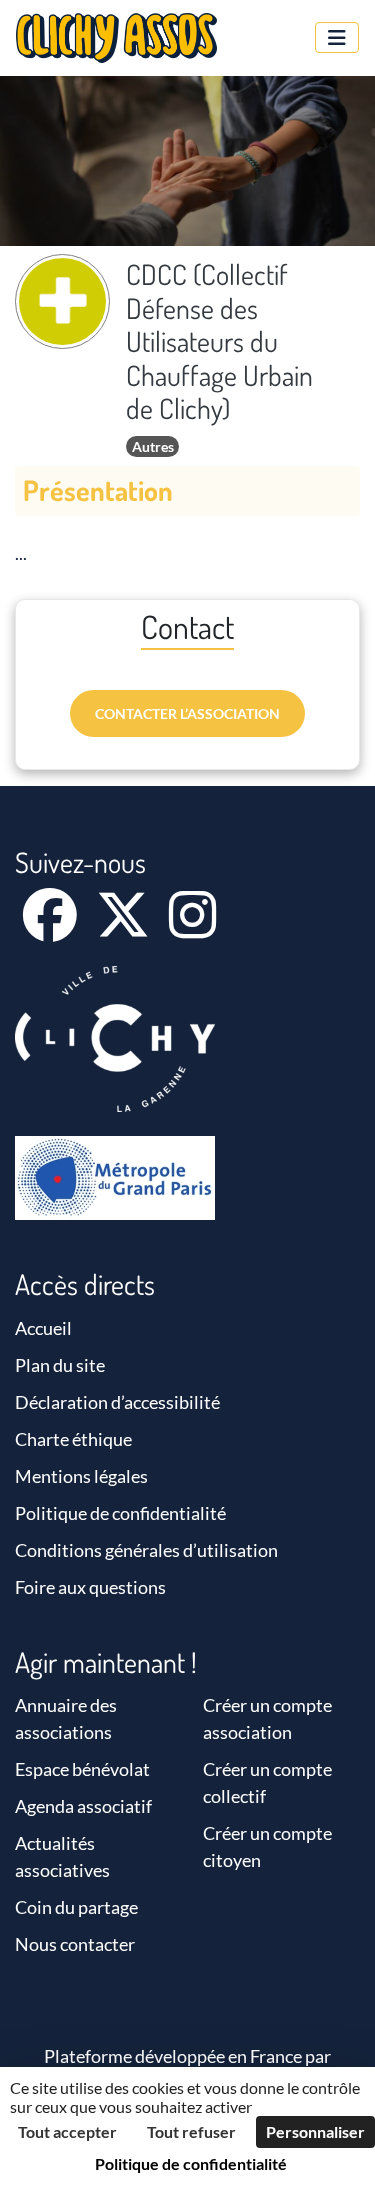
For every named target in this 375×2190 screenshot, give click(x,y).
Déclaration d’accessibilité (117, 1402)
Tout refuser (191, 2131)
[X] (124, 928)
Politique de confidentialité (120, 1513)
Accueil (43, 1328)
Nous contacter (75, 1944)
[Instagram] (192, 928)
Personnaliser (315, 2131)
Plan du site (60, 1365)
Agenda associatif (83, 1806)
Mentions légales (81, 1476)
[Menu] (337, 37)
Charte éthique (73, 1439)
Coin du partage (76, 1907)
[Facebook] (51, 928)
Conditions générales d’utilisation (146, 1550)
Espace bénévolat (82, 1769)
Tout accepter (67, 2131)
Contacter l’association (187, 713)
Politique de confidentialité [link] (191, 2163)
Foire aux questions (90, 1587)
